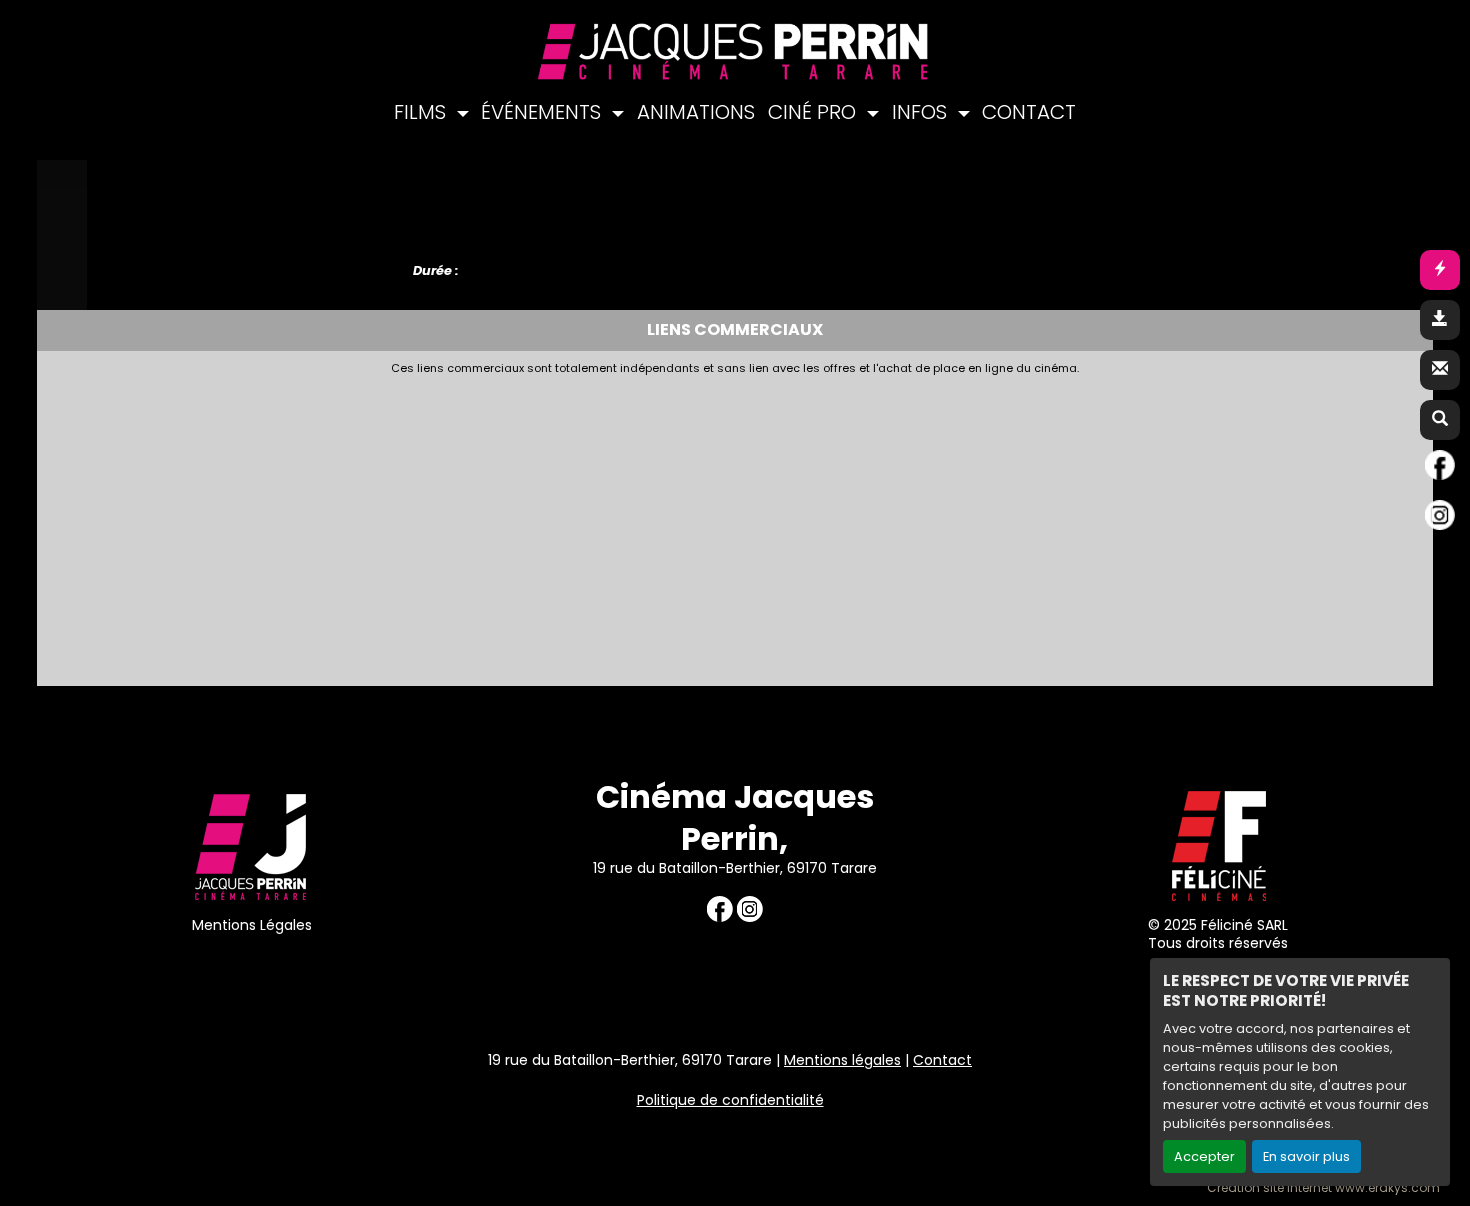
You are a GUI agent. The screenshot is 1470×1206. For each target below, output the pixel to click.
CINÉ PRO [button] (814, 112)
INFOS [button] (922, 112)
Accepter (1204, 1156)
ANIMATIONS (696, 112)
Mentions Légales (252, 925)
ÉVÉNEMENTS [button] (543, 112)
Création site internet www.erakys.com (1323, 1188)
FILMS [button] (422, 112)
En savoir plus (1306, 1156)
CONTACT (1029, 112)
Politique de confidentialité (730, 1100)
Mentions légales (842, 1060)
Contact (942, 1060)
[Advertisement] (637, 525)
